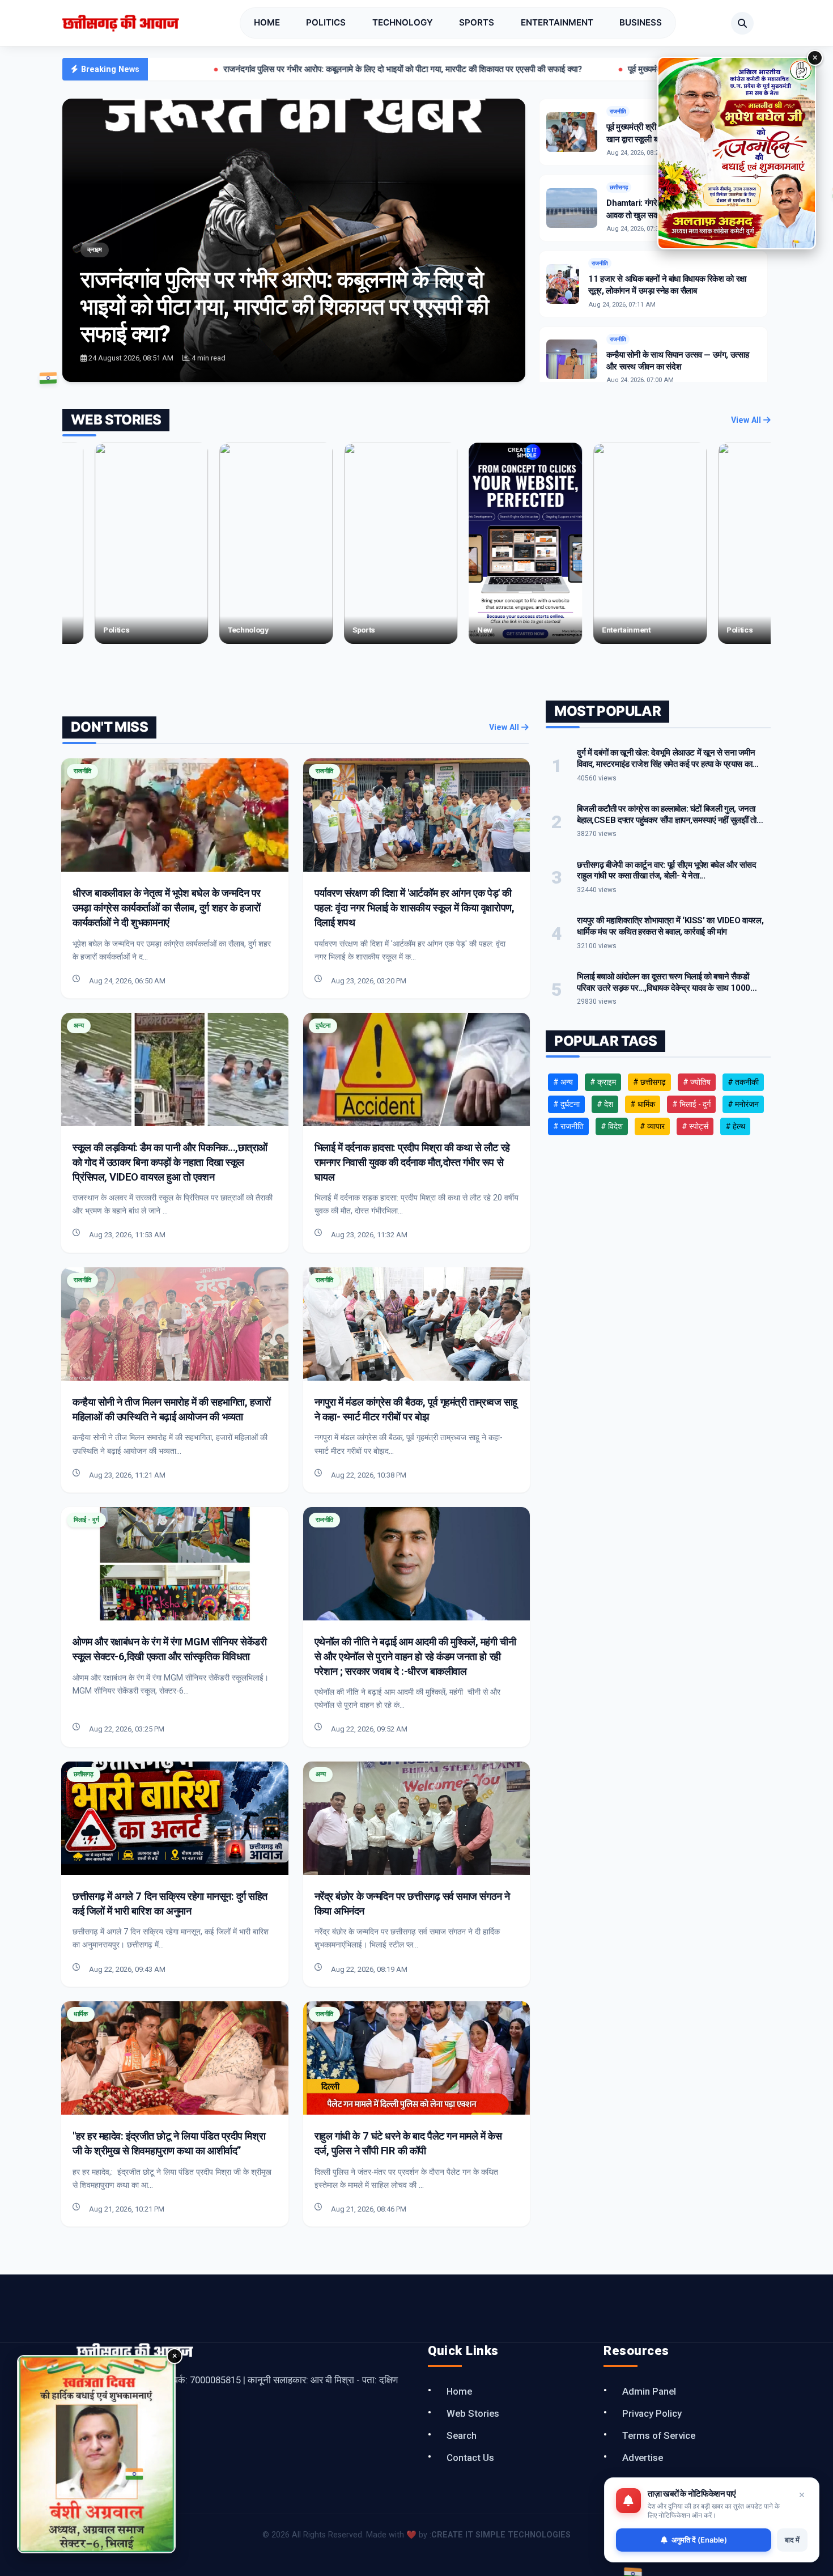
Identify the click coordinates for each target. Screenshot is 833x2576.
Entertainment (557, 22)
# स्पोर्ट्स (695, 1126)
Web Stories (473, 2413)
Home (267, 22)
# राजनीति (568, 1126)
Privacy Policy (652, 2413)
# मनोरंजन (743, 1104)
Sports (477, 22)
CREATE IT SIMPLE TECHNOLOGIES (501, 2535)
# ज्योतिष (697, 1082)
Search (462, 2435)
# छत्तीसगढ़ (649, 1082)
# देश (605, 1104)
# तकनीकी (743, 1082)
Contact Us (470, 2458)
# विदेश (612, 1126)
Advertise (643, 2458)
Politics (326, 22)
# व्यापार (652, 1126)
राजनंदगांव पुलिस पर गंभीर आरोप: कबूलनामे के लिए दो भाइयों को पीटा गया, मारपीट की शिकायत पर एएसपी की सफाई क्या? (261, 69)
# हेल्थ (735, 1126)
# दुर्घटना (566, 1104)
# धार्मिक (643, 1104)
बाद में (792, 2540)
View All (747, 420)
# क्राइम (603, 1082)
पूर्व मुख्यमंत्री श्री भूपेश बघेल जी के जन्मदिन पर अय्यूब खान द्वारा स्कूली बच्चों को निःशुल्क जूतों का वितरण (642, 69)
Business (641, 22)
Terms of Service (659, 2435)
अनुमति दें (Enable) (699, 2540)
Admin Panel (649, 2391)
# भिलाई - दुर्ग (691, 1104)
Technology (403, 22)
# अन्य (563, 1082)
